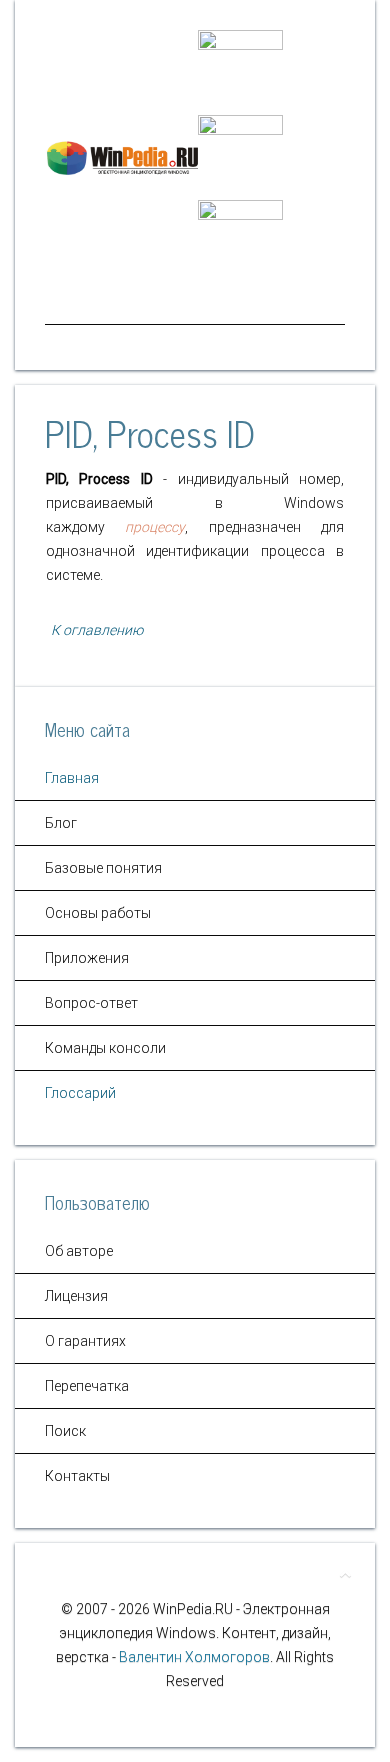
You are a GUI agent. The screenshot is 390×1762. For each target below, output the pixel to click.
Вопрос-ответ (91, 1003)
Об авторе (79, 1251)
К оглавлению (95, 630)
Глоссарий (80, 1093)
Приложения (87, 958)
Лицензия (76, 1296)
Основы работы (98, 913)
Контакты (77, 1476)
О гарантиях (85, 1341)
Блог (61, 823)
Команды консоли (105, 1048)
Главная (72, 778)
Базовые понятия (103, 868)
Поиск (65, 1431)
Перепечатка (87, 1386)
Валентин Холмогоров (194, 1657)
